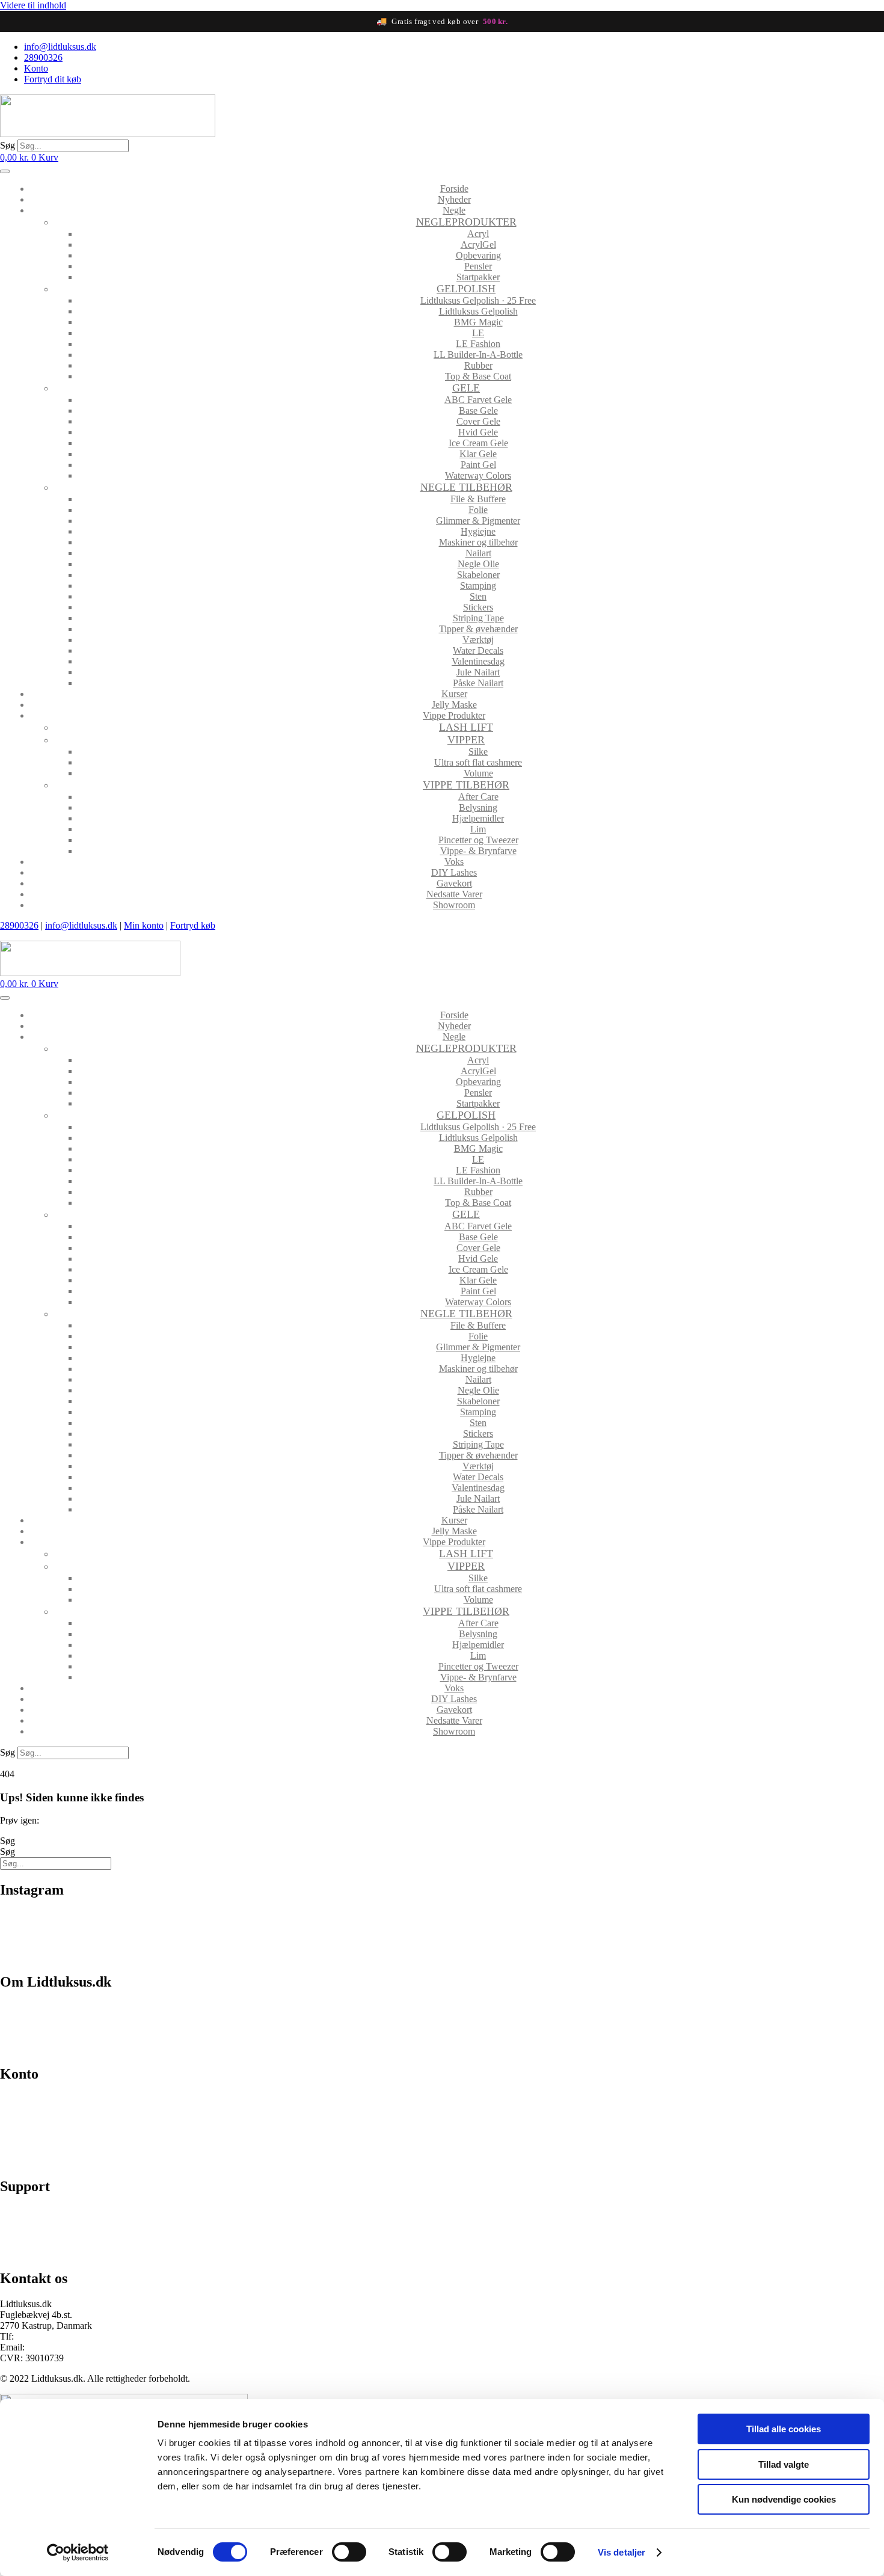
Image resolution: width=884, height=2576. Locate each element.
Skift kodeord (26, 2140)
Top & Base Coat (478, 376)
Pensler (478, 266)
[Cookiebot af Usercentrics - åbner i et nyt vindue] (78, 2553)
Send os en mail (30, 2253)
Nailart (478, 553)
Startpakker (478, 277)
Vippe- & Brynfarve (478, 851)
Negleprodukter (466, 222)
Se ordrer (17, 2120)
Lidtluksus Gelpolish (478, 311)
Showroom (454, 905)
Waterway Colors (478, 475)
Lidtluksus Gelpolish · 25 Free (478, 300)
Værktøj (478, 640)
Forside (454, 189)
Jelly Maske (454, 705)
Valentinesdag (478, 661)
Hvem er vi (21, 2007)
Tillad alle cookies (784, 2429)
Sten (478, 596)
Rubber (478, 365)
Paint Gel (478, 465)
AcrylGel (478, 244)
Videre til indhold (33, 5)
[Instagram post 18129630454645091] (109, 1923)
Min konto (144, 925)
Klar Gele (478, 454)
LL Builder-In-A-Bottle (478, 355)
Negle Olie (478, 564)
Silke (478, 752)
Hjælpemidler (478, 818)
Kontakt (15, 2048)
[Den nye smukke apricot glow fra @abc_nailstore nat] (553, 1934)
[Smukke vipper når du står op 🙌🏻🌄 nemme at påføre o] (775, 1934)
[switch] (349, 2552)
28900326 (19, 925)
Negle (454, 210)
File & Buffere (478, 499)
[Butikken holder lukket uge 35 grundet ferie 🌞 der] (331, 1929)
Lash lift (466, 727)
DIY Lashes (454, 872)
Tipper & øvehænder (478, 629)
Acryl (478, 234)
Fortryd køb (193, 925)
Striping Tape (478, 618)
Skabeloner (478, 575)
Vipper (466, 740)
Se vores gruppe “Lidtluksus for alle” (70, 2232)
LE (478, 333)
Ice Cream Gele (478, 443)
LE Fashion (478, 344)
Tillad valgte (784, 2464)
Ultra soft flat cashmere (478, 762)
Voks (454, 862)
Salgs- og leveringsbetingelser (57, 2028)
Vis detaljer (622, 2552)
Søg (8, 145)
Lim (478, 829)
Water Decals (478, 650)
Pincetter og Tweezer (478, 840)
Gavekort (454, 883)
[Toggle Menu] (5, 171)
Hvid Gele (478, 432)
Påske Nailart (478, 683)
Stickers (478, 607)
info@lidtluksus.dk (81, 925)
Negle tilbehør (466, 487)
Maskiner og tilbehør (478, 542)
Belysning (478, 807)
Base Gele (478, 410)
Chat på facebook (33, 2212)
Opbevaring (478, 255)
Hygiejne (478, 531)
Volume (478, 773)
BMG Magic (478, 322)
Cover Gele (478, 421)
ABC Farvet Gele (478, 400)
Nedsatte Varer (454, 894)
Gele (466, 388)
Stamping (478, 586)
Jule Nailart (478, 672)
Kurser (454, 694)
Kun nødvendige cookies (784, 2499)
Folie (478, 510)
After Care (478, 797)
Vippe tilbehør (466, 785)
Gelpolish (466, 289)
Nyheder (454, 199)
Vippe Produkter (454, 715)
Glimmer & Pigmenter (478, 521)
